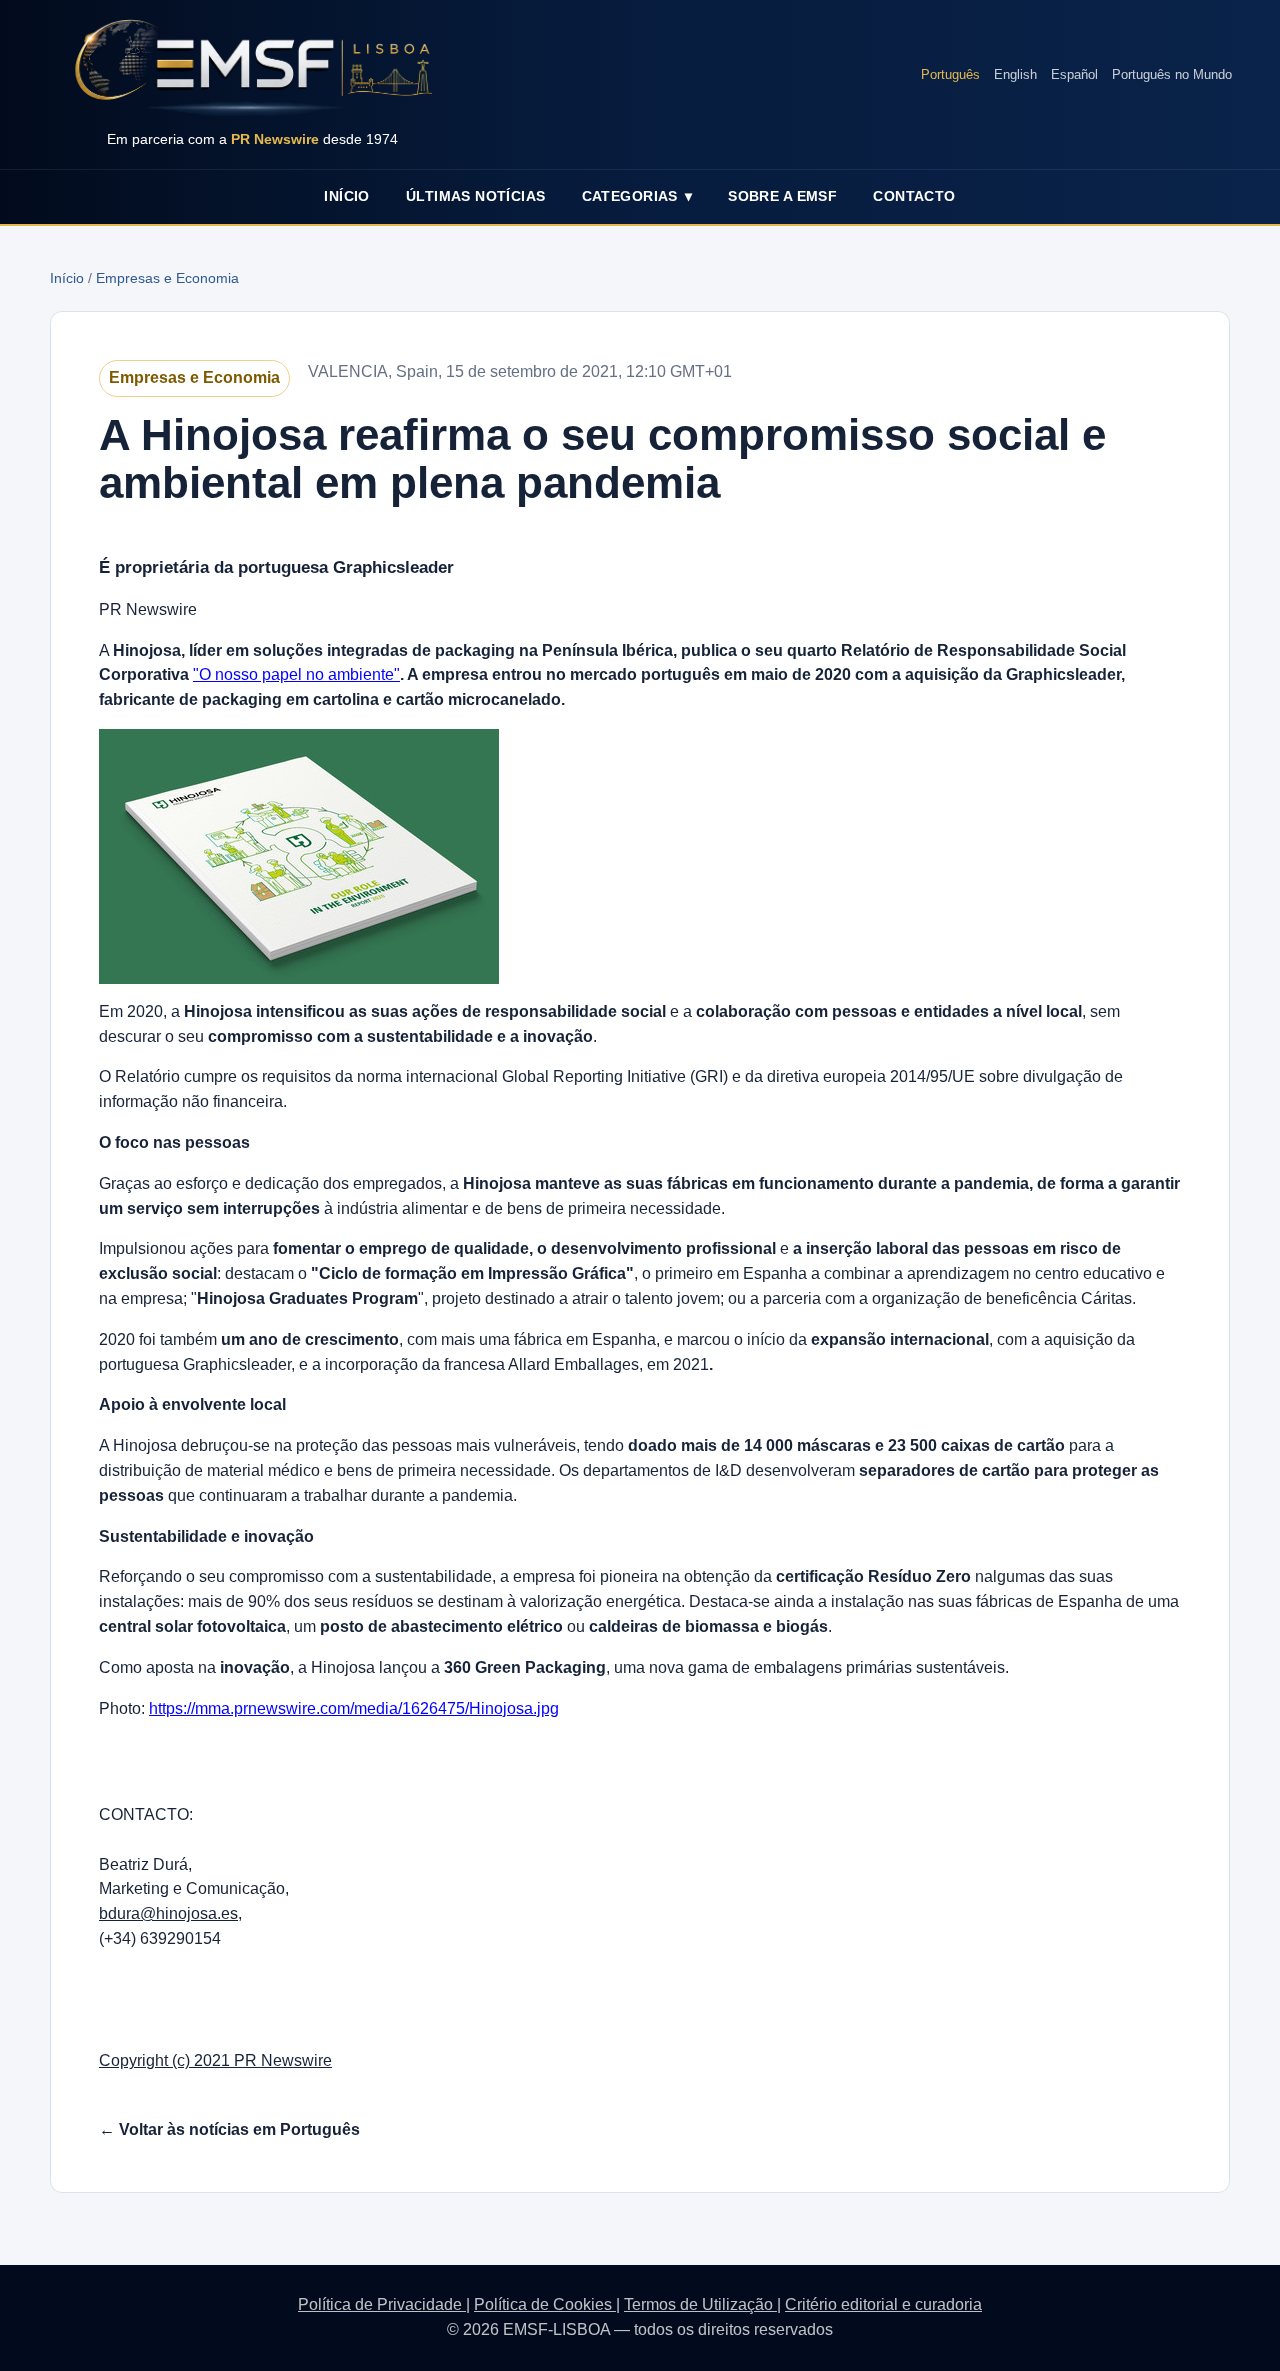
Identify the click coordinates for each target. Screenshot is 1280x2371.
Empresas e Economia (167, 278)
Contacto (914, 196)
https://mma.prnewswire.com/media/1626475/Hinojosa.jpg (354, 1708)
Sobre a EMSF (782, 196)
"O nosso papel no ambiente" (296, 674)
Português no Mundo (1172, 74)
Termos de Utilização (700, 2304)
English (1015, 74)
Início (347, 196)
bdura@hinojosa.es (168, 1913)
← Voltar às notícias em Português (229, 2129)
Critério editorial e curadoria (883, 2304)
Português (950, 74)
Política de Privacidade (382, 2304)
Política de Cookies (545, 2304)
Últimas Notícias (476, 196)
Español (1074, 74)
